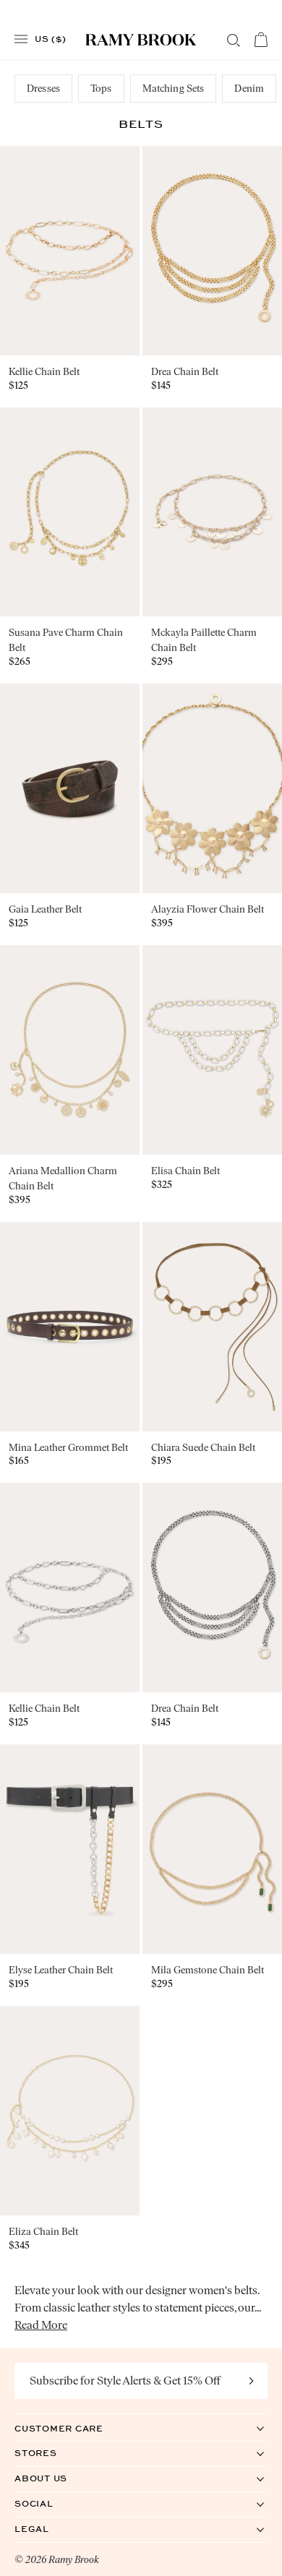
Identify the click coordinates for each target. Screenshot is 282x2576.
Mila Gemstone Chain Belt (208, 1970)
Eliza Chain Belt (43, 2232)
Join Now (252, 2381)
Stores (51, 2453)
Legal (47, 2529)
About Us (56, 2478)
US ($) (51, 38)
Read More (41, 2325)
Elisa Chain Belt (185, 1171)
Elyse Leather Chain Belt (61, 1970)
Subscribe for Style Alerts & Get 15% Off (125, 2381)
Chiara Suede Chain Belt (203, 1448)
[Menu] (21, 39)
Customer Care (74, 2428)
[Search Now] (234, 40)
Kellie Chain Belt (44, 372)
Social (49, 2503)
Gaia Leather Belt (45, 909)
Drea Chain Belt (185, 372)
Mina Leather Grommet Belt (68, 1448)
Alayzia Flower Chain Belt (208, 909)
